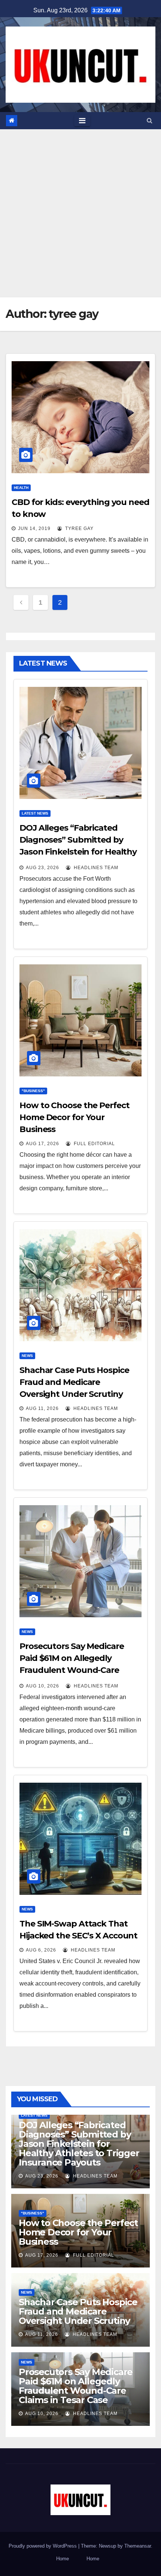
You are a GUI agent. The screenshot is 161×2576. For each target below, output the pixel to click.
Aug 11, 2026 (42, 1408)
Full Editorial (94, 1144)
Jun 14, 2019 (34, 528)
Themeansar (138, 2546)
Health (21, 488)
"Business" (33, 1091)
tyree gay (79, 528)
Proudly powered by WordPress (43, 2546)
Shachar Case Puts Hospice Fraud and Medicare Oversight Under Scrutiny (74, 1382)
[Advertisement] (80, 213)
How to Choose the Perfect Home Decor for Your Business (75, 1117)
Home (63, 2559)
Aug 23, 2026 (42, 868)
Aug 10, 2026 (42, 1686)
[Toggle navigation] (82, 121)
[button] (150, 120)
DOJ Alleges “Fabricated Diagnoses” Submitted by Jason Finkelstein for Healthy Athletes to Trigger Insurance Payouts (79, 852)
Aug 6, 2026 (41, 1950)
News (27, 1356)
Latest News (35, 813)
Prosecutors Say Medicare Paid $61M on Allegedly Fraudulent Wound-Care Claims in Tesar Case (76, 2386)
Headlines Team (95, 868)
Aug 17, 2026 (42, 1144)
